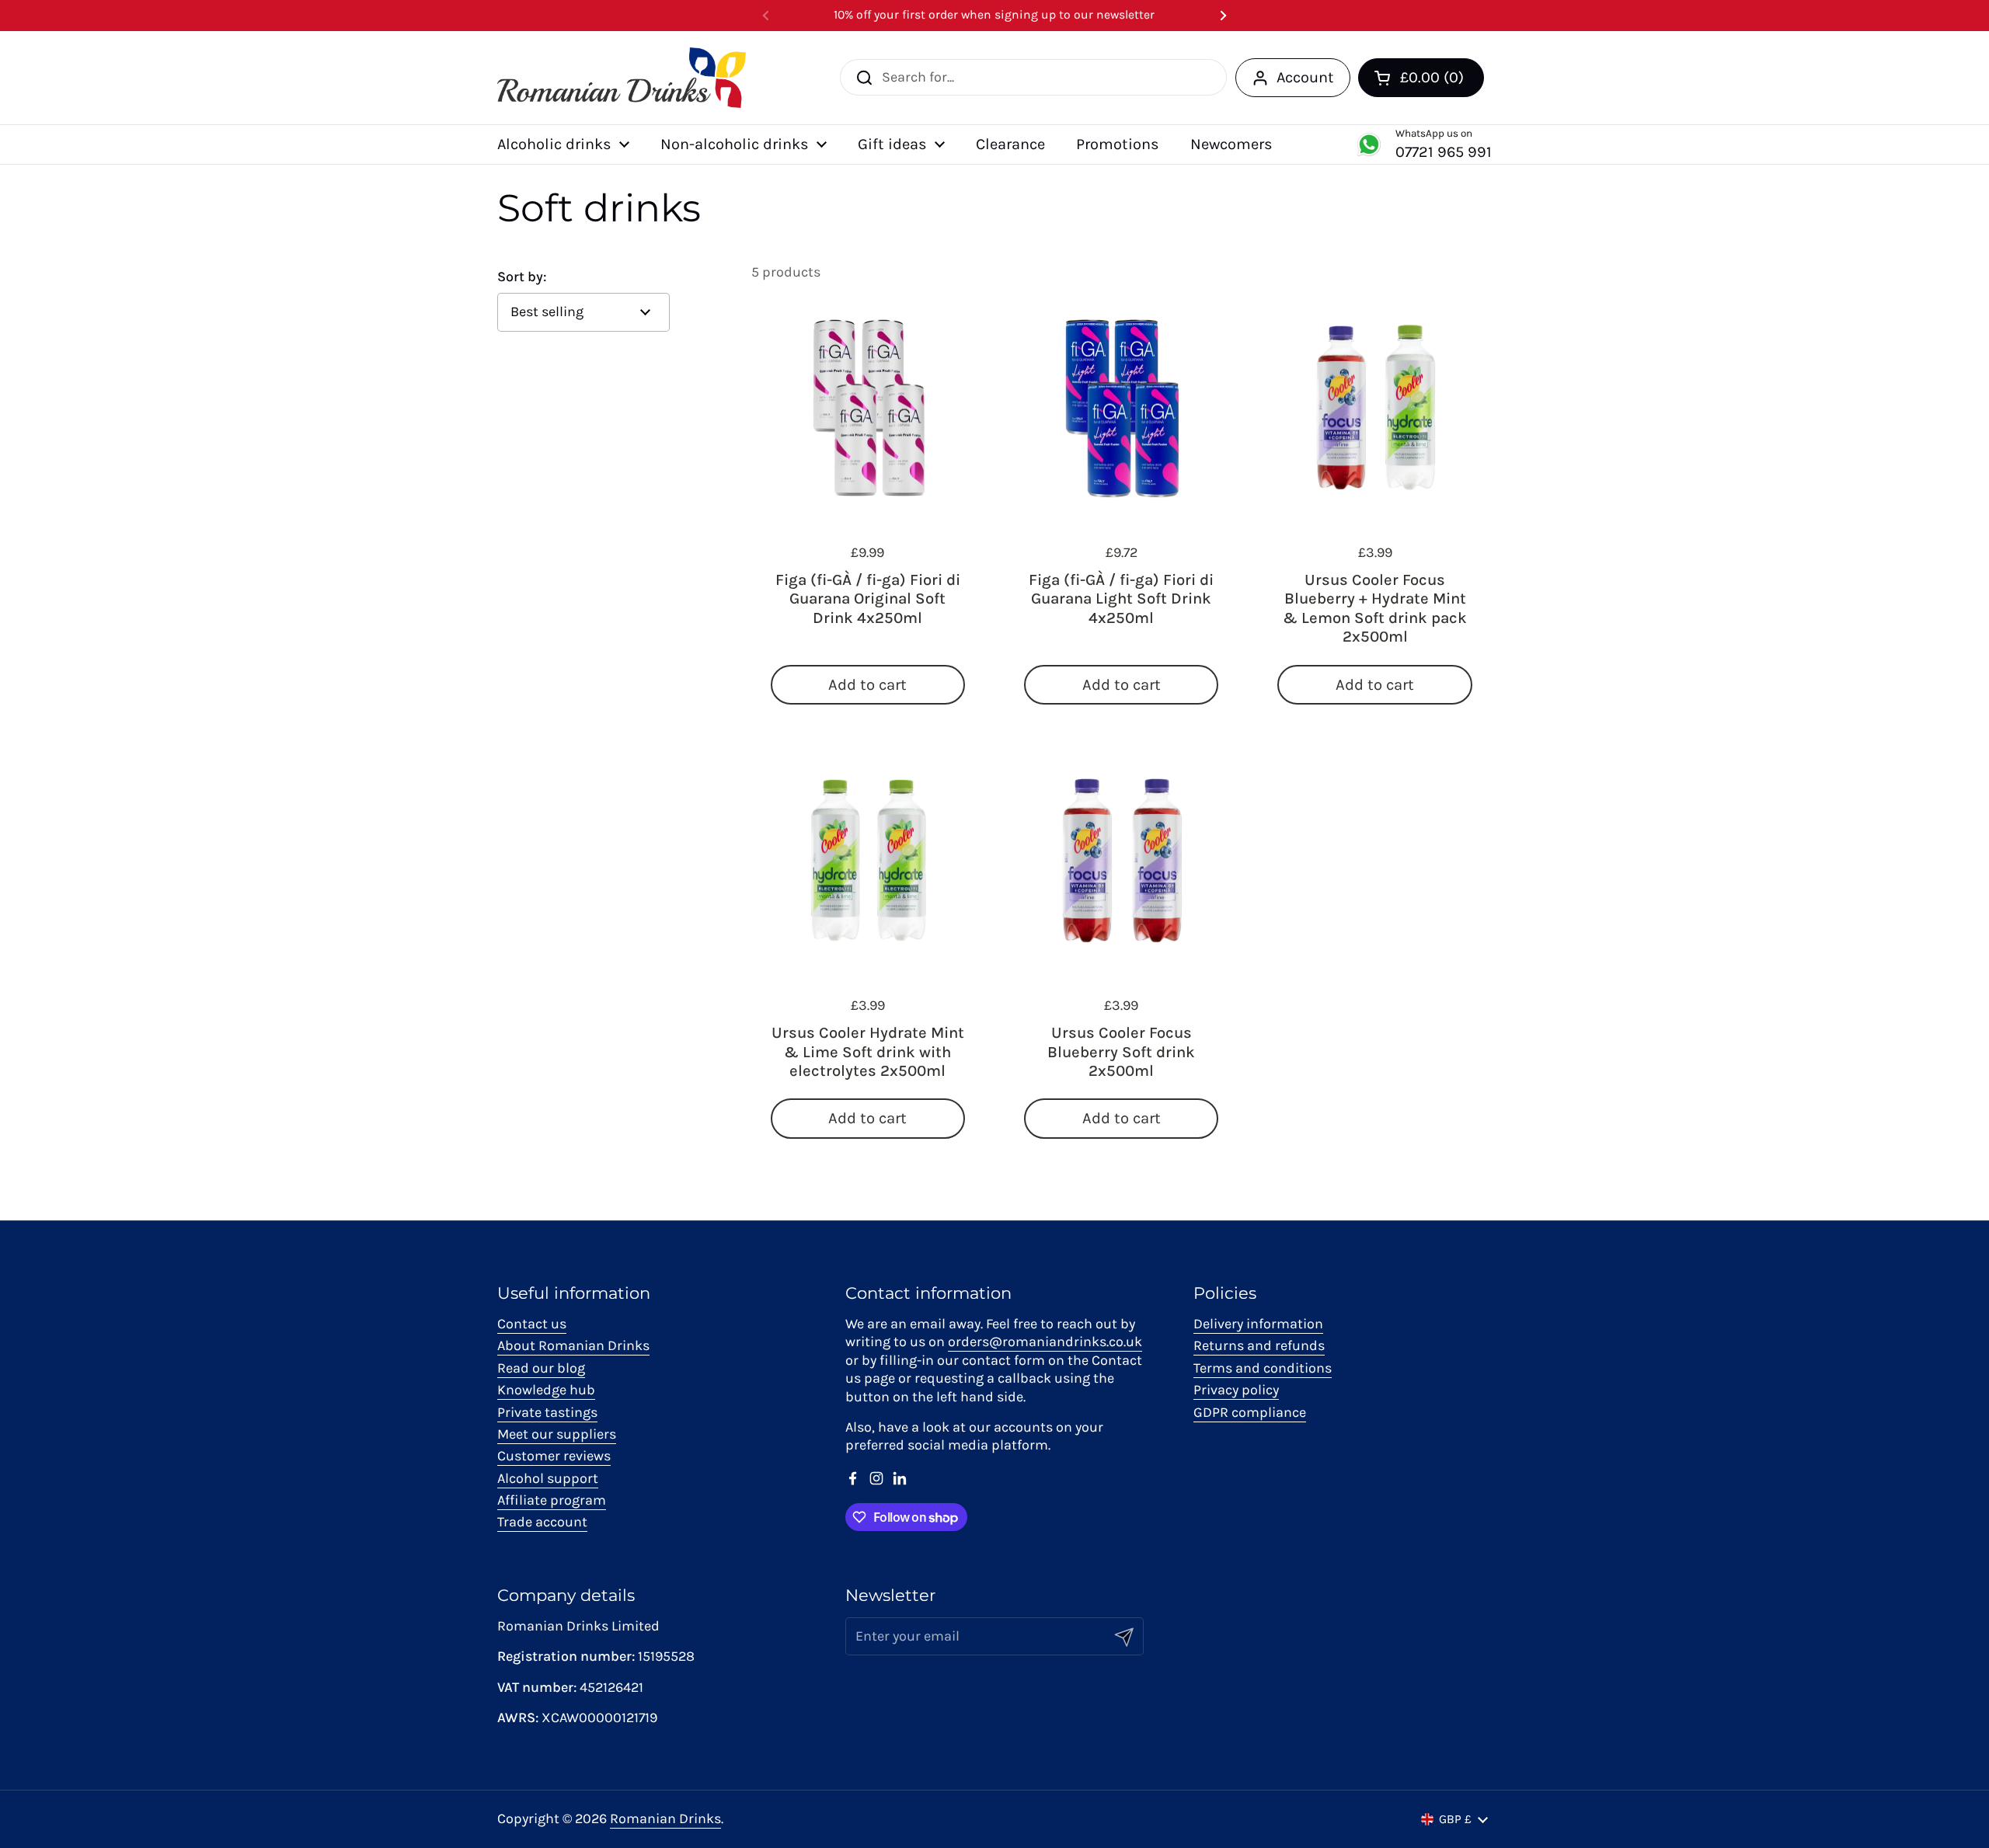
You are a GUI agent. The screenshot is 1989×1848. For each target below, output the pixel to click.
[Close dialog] (1278, 750)
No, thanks (1096, 1064)
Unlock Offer (1096, 985)
